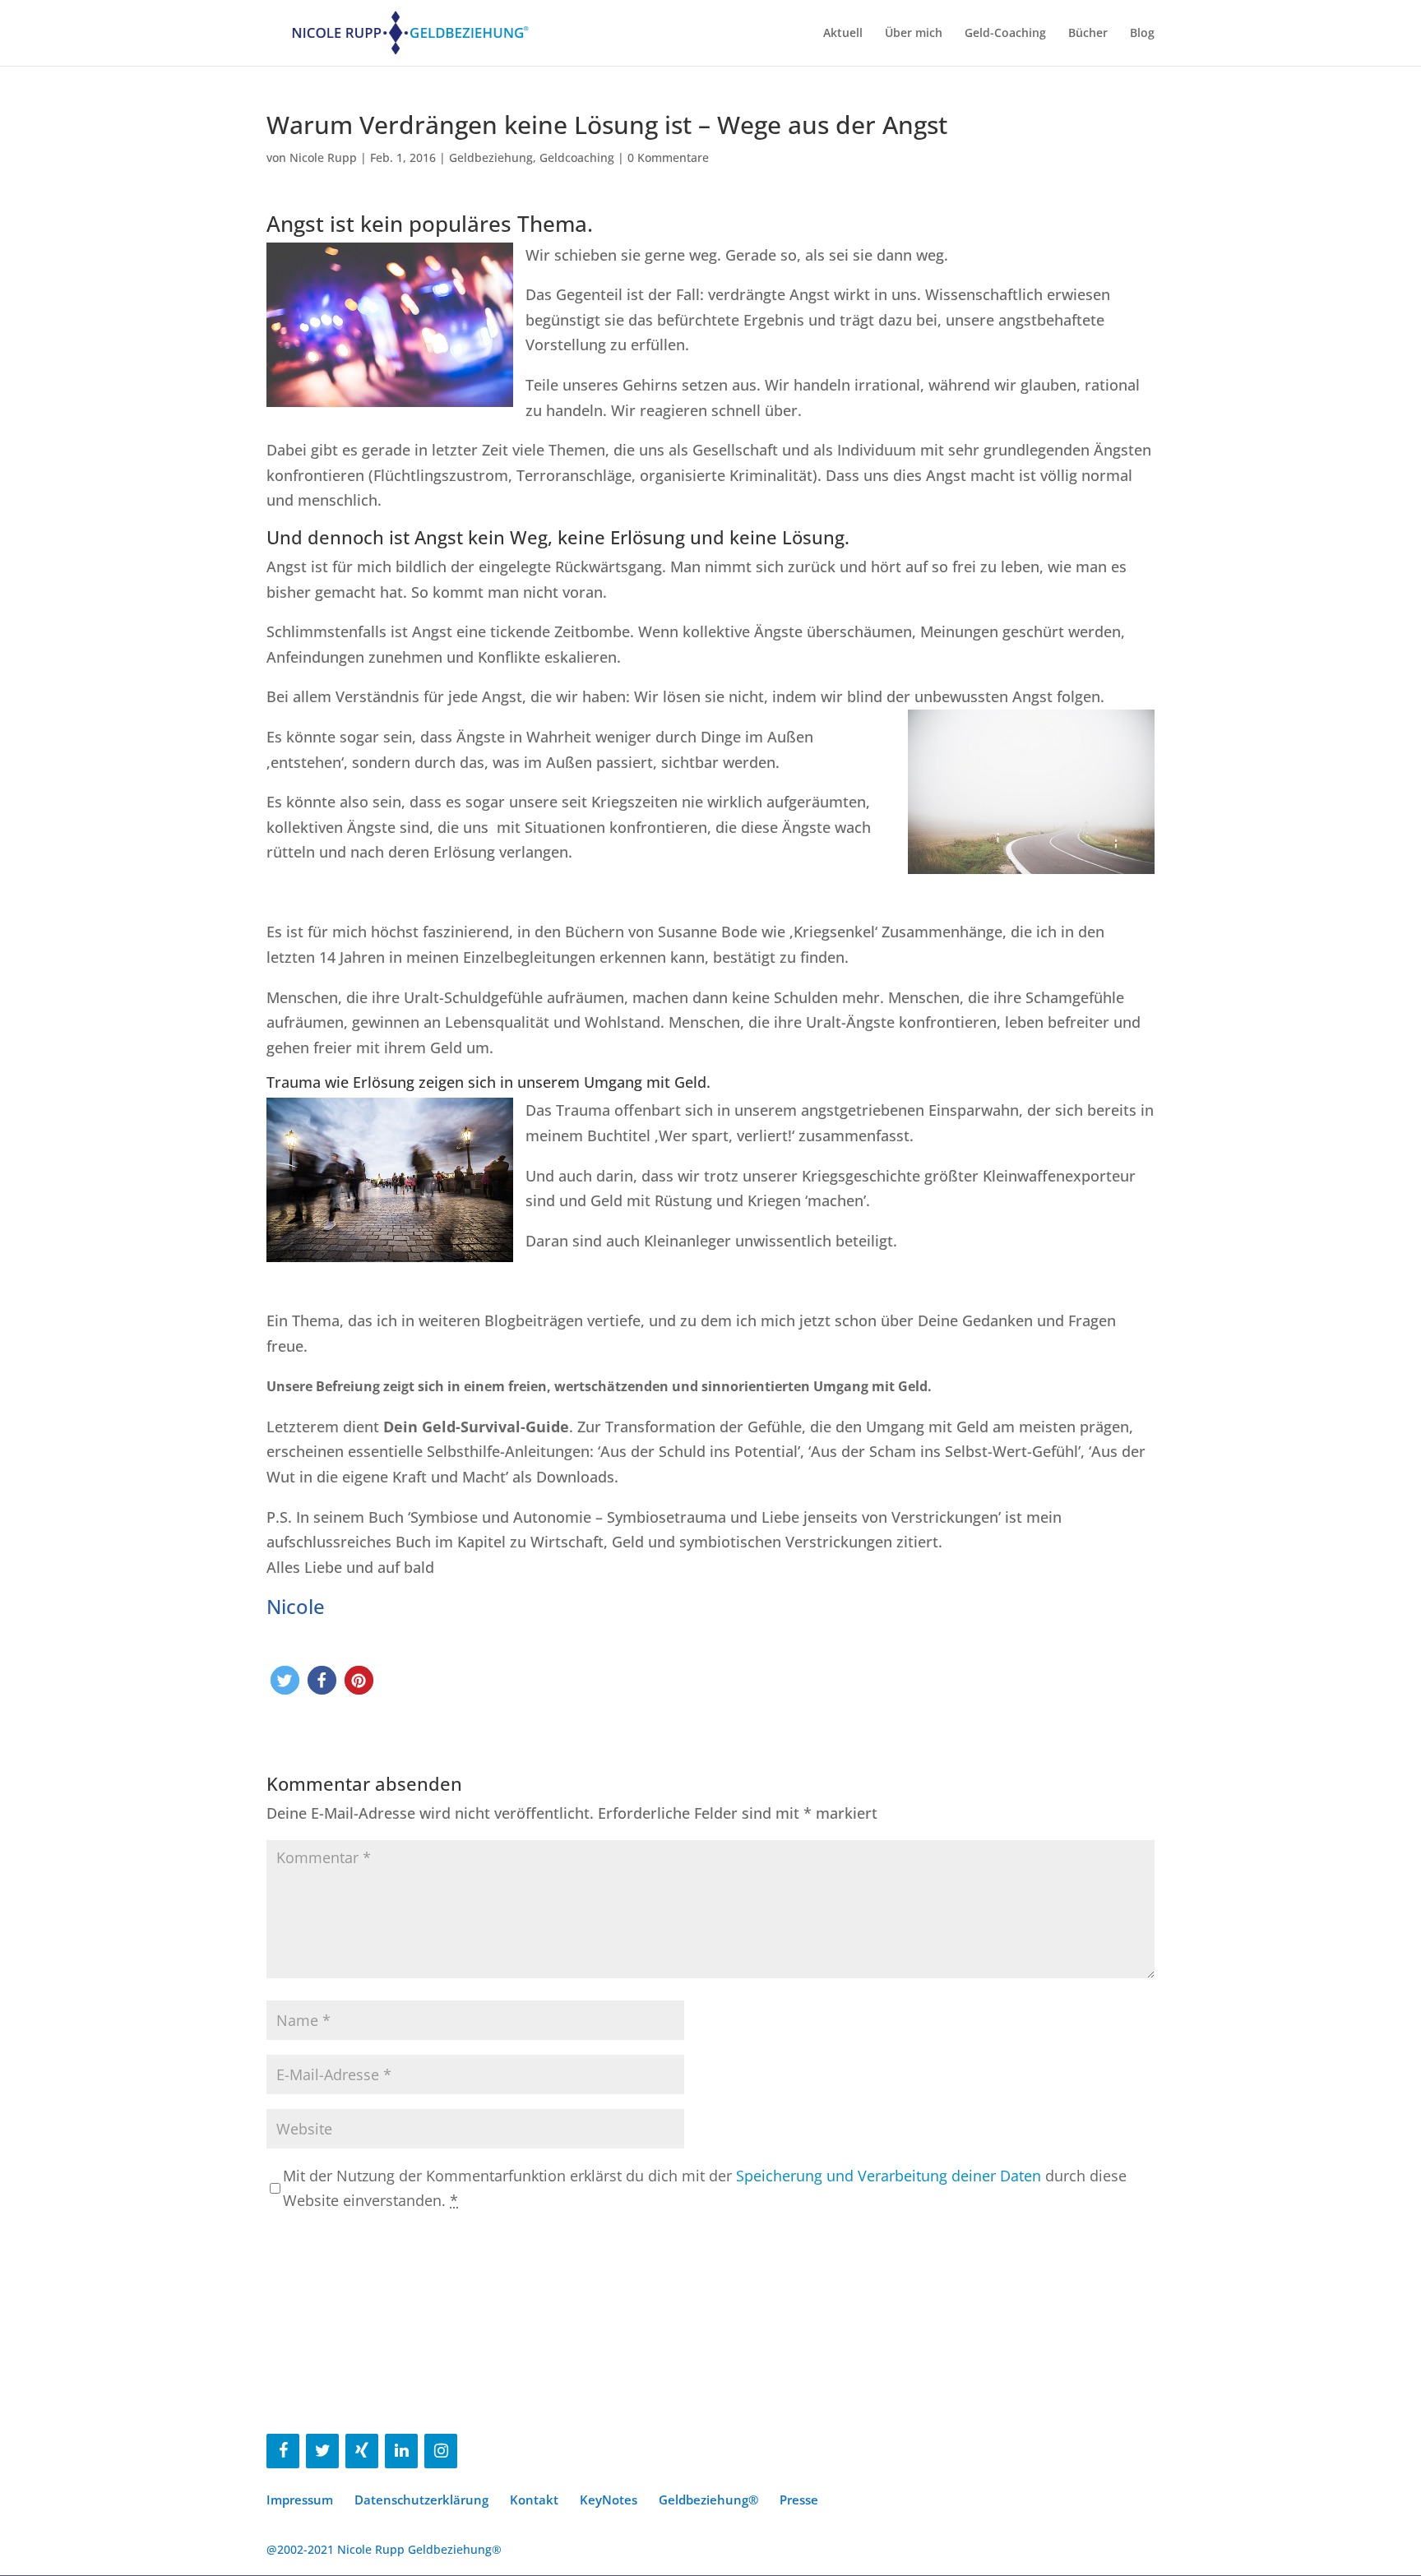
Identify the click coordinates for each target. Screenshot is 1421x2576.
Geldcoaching (577, 157)
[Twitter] (322, 2451)
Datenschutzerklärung (421, 2500)
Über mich (914, 34)
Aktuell (843, 34)
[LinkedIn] (401, 2451)
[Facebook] (283, 2451)
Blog (1142, 34)
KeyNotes (609, 2500)
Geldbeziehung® (708, 2500)
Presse (799, 2500)
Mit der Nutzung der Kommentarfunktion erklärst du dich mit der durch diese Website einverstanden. (705, 2188)
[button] (285, 1680)
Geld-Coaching (1005, 34)
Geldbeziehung (491, 157)
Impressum (300, 2500)
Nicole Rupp (323, 157)
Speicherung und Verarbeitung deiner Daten (889, 2176)
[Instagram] (441, 2451)
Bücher (1088, 34)
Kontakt (534, 2500)
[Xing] (362, 2451)
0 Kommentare (668, 157)
